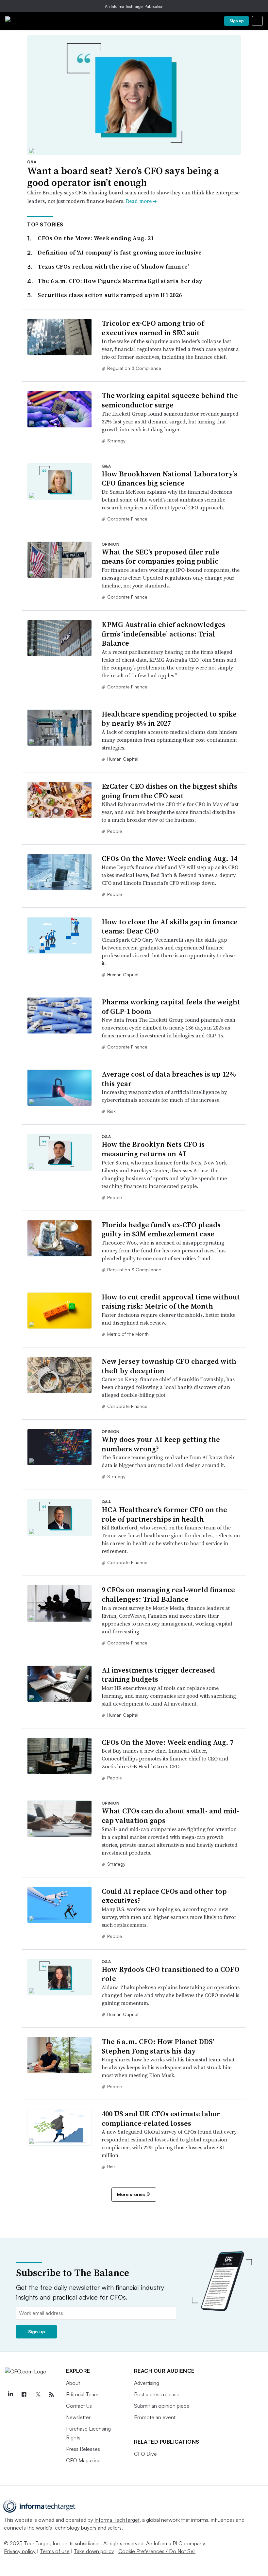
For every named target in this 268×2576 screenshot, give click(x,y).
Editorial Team (82, 2394)
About (73, 2383)
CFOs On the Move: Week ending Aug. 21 (96, 238)
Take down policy (94, 2551)
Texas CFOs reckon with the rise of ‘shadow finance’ (113, 266)
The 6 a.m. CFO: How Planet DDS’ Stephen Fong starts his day (158, 2046)
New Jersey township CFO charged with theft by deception (169, 1366)
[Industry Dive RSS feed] (51, 2395)
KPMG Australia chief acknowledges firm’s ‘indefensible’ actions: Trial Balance (163, 634)
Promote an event (155, 2417)
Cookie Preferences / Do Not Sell (157, 2551)
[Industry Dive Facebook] (24, 2395)
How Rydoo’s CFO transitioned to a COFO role (171, 1974)
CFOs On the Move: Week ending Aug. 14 (169, 858)
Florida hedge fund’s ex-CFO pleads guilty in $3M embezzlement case (161, 1229)
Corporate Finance (127, 519)
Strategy (116, 441)
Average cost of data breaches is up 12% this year (169, 1079)
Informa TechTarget (117, 2520)
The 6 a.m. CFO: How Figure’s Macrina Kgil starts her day (120, 281)
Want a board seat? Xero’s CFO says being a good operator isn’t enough (123, 177)
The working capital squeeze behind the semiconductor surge (170, 400)
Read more (141, 201)
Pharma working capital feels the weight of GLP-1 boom (171, 1007)
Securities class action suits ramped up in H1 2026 (110, 295)
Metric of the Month (128, 1334)
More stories (131, 2194)
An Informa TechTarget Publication (134, 6)
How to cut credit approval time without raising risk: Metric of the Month (171, 1302)
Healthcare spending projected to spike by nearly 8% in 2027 (169, 719)
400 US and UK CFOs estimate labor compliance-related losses (161, 2118)
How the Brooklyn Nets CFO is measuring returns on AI (153, 1149)
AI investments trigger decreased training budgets (158, 1675)
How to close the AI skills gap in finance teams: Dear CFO (170, 926)
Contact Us (79, 2406)
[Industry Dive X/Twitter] (38, 2395)
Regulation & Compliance (134, 368)
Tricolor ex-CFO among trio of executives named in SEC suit (153, 328)
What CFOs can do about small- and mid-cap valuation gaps (170, 1816)
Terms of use (55, 2551)
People (115, 831)
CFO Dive (145, 2454)
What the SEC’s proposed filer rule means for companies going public (160, 557)
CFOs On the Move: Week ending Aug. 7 (168, 1742)
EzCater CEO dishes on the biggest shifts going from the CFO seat (169, 791)
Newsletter (78, 2417)
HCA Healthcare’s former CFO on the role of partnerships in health (164, 1514)
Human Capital (123, 759)
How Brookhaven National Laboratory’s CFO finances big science (169, 479)
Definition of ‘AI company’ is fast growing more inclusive (120, 252)
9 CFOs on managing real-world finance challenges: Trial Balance (168, 1594)
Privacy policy (20, 2551)
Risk (111, 1111)
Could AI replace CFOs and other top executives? (164, 1896)
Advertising (147, 2383)
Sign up (237, 21)
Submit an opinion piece (162, 2406)
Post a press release (157, 2394)
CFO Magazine (83, 2460)
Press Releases (83, 2449)
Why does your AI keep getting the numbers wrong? (161, 1444)
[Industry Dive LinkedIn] (10, 2395)
